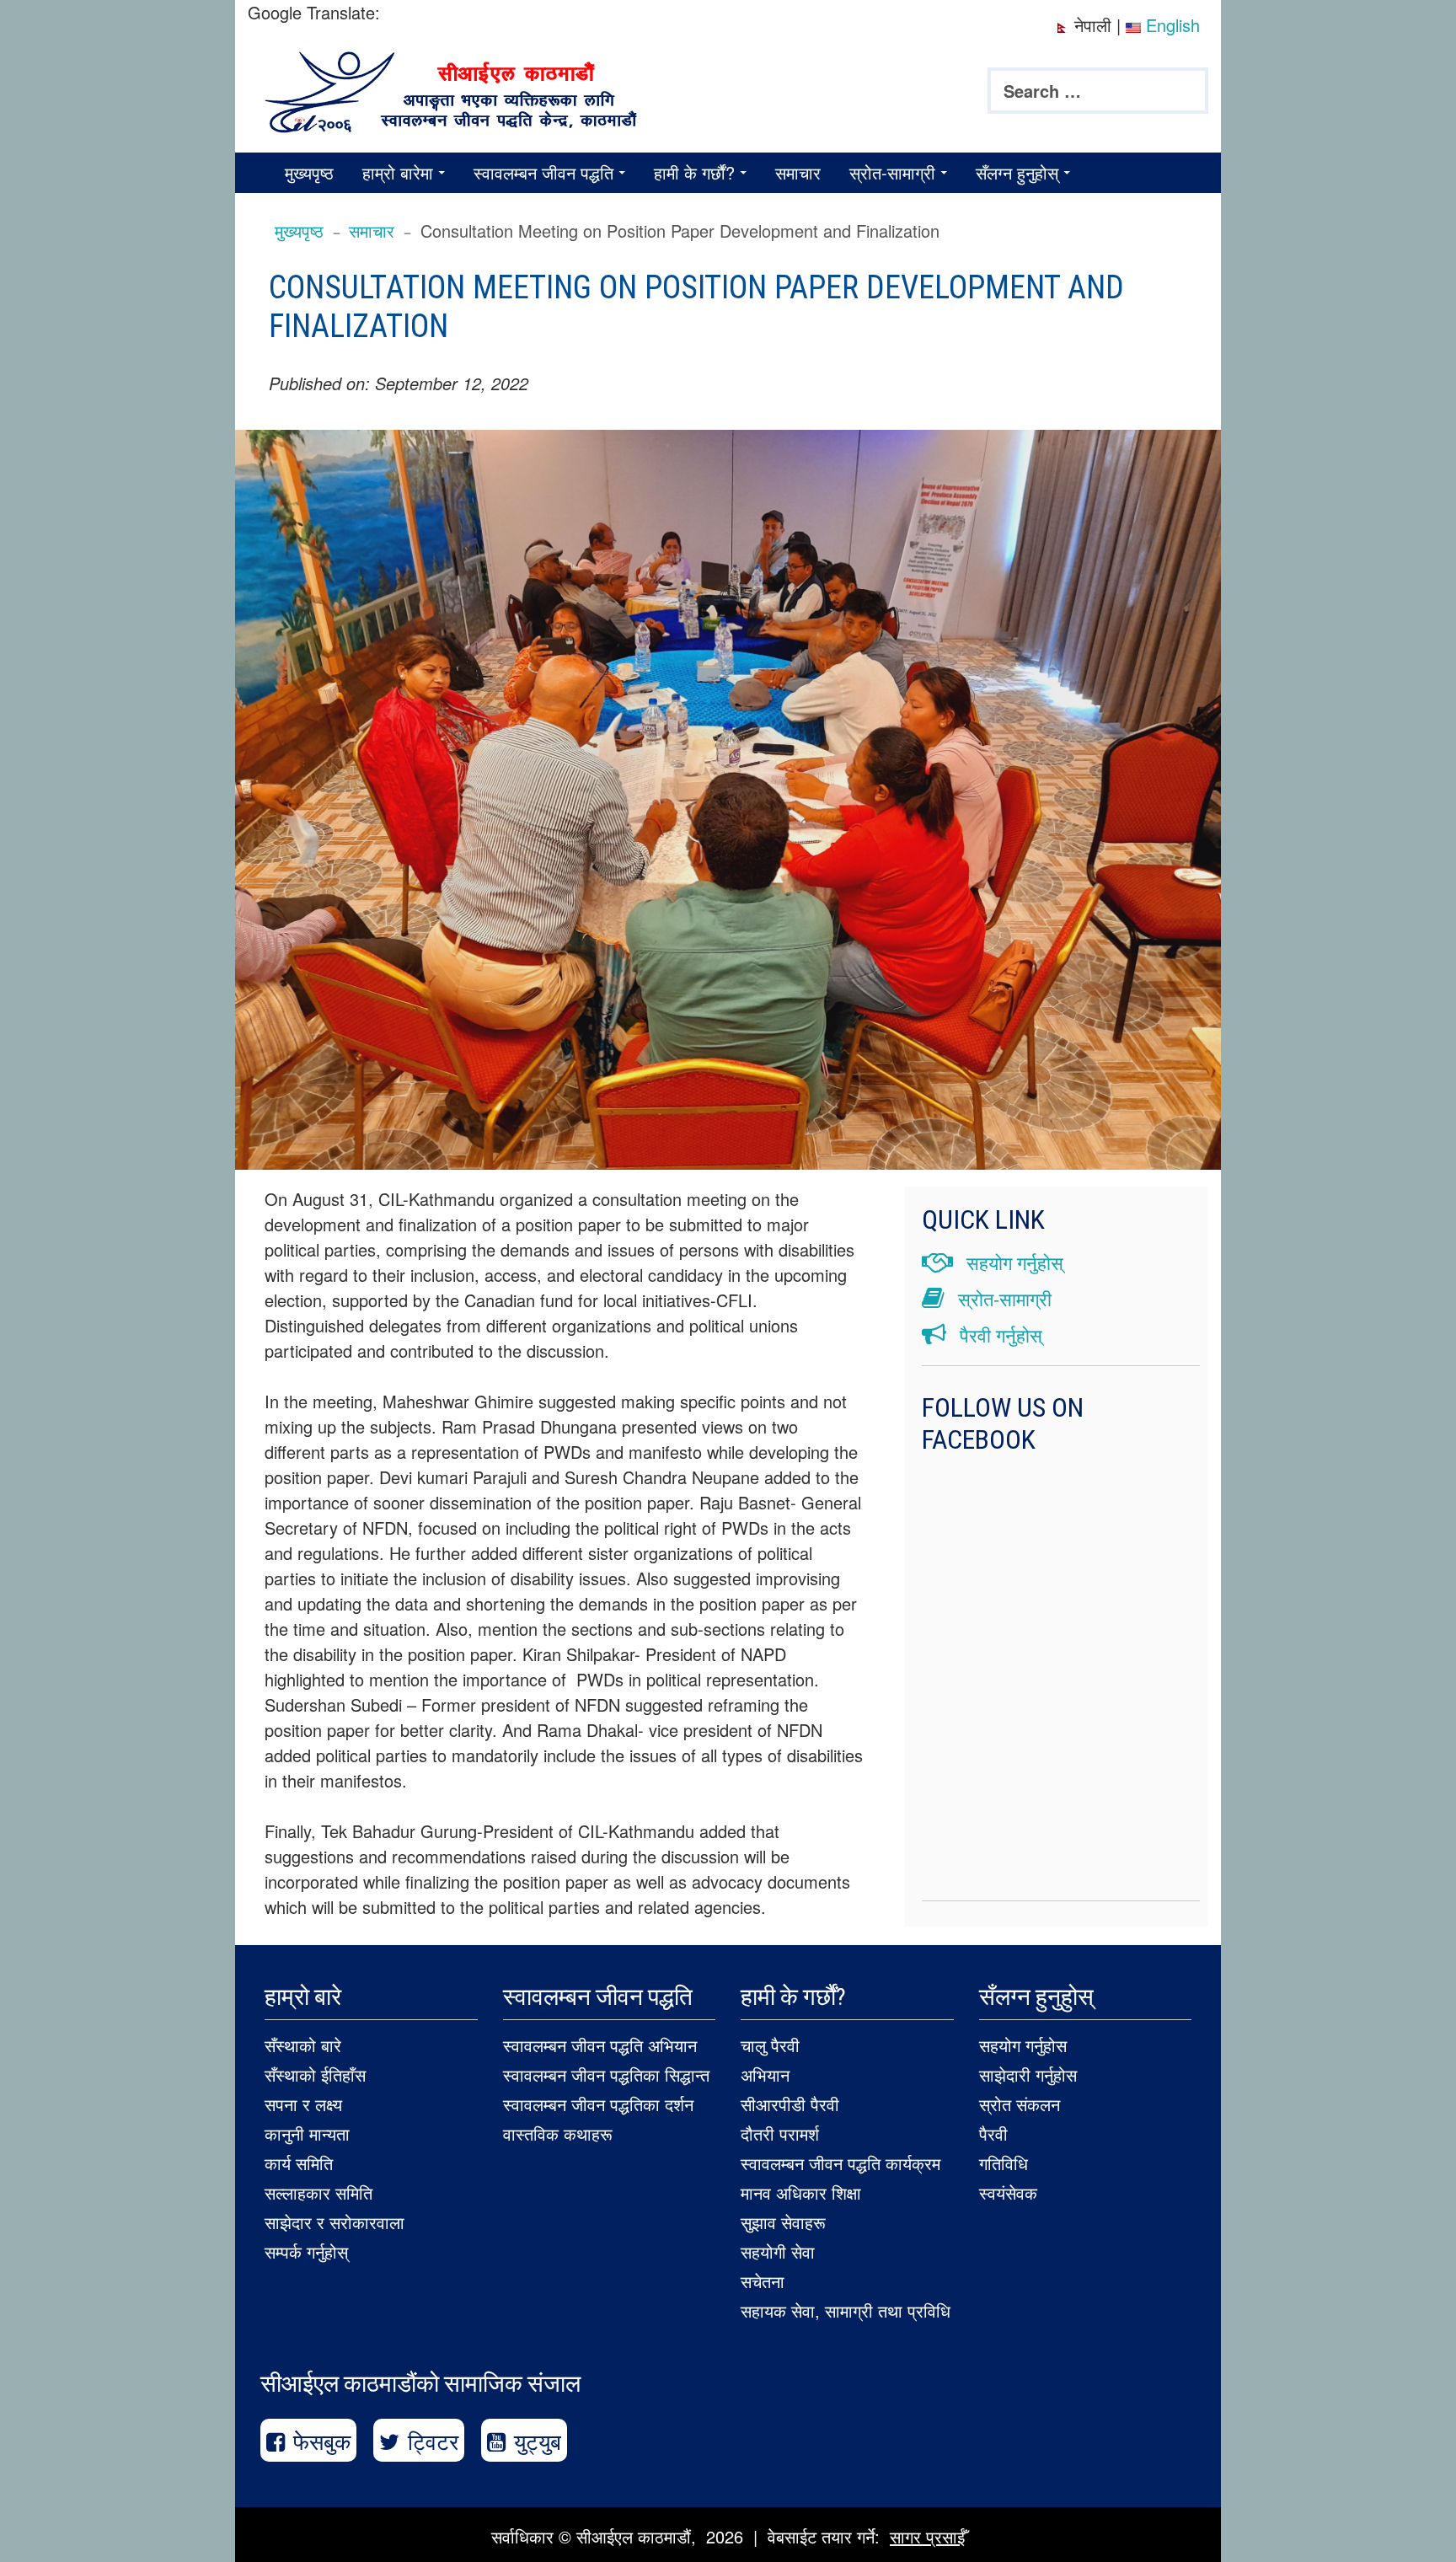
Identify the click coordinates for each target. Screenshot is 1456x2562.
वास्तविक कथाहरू (558, 2133)
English (1170, 25)
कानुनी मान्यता (307, 2133)
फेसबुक (322, 2440)
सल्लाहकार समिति (318, 2192)
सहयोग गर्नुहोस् (1012, 1262)
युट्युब (538, 2440)
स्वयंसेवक (1008, 2192)
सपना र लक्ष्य (303, 2104)
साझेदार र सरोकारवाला (335, 2222)
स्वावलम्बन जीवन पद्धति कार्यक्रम (840, 2163)
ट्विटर (433, 2440)
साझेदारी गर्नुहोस (1028, 2074)
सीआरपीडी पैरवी (790, 2104)
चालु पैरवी (770, 2045)
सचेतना (763, 2281)
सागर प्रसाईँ (927, 2536)
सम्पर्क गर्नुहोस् (306, 2251)
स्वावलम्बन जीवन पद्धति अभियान (600, 2045)
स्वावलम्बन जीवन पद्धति (543, 172)
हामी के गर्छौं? (694, 172)
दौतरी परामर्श (780, 2133)
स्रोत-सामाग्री (892, 172)
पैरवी (993, 2133)
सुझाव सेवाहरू (783, 2222)
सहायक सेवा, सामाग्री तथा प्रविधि (846, 2310)
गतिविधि (1004, 2163)
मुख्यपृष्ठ (309, 172)
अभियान (765, 2074)
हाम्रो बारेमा (398, 172)
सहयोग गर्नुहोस (1023, 2045)
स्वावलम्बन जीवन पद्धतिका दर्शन (598, 2104)
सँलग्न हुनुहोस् (1017, 172)
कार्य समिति (299, 2163)
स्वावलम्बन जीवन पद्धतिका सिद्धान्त (606, 2074)
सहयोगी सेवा (778, 2251)
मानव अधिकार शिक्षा (801, 2192)
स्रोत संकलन (1020, 2104)
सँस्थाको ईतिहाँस (315, 2074)
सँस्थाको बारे (303, 2045)
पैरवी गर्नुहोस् (998, 1335)
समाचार (798, 172)
